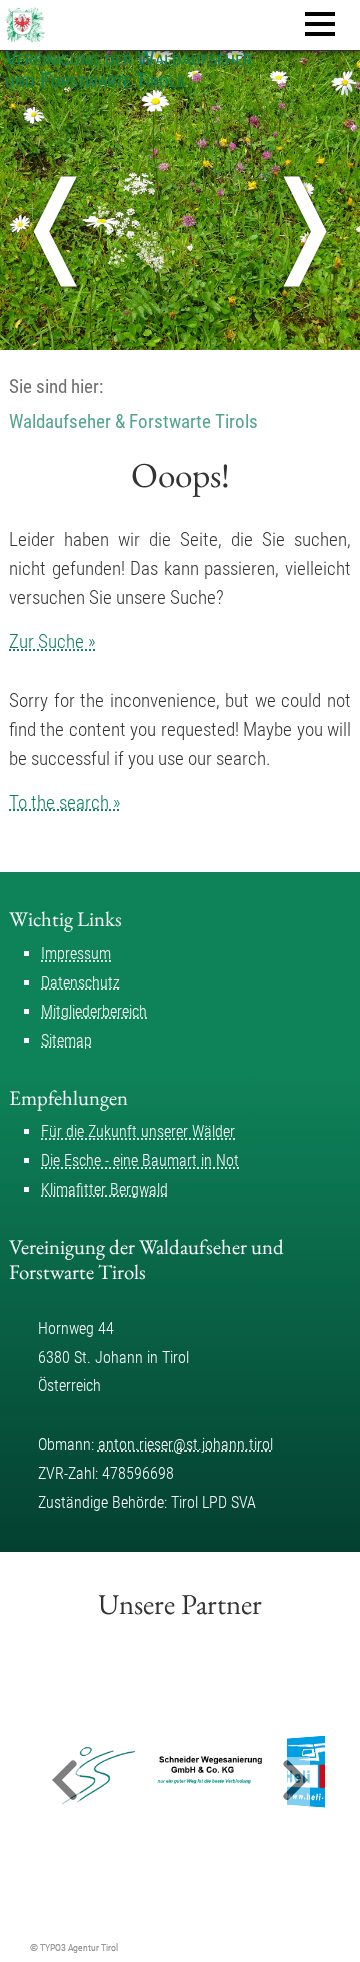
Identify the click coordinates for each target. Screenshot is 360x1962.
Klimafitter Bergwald (104, 1189)
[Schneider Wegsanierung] (161, 1772)
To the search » (65, 802)
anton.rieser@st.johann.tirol (185, 1444)
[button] (65, 1781)
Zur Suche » (52, 641)
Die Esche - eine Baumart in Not (140, 1160)
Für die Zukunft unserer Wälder (138, 1131)
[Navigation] (320, 24)
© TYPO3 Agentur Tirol (74, 1947)
